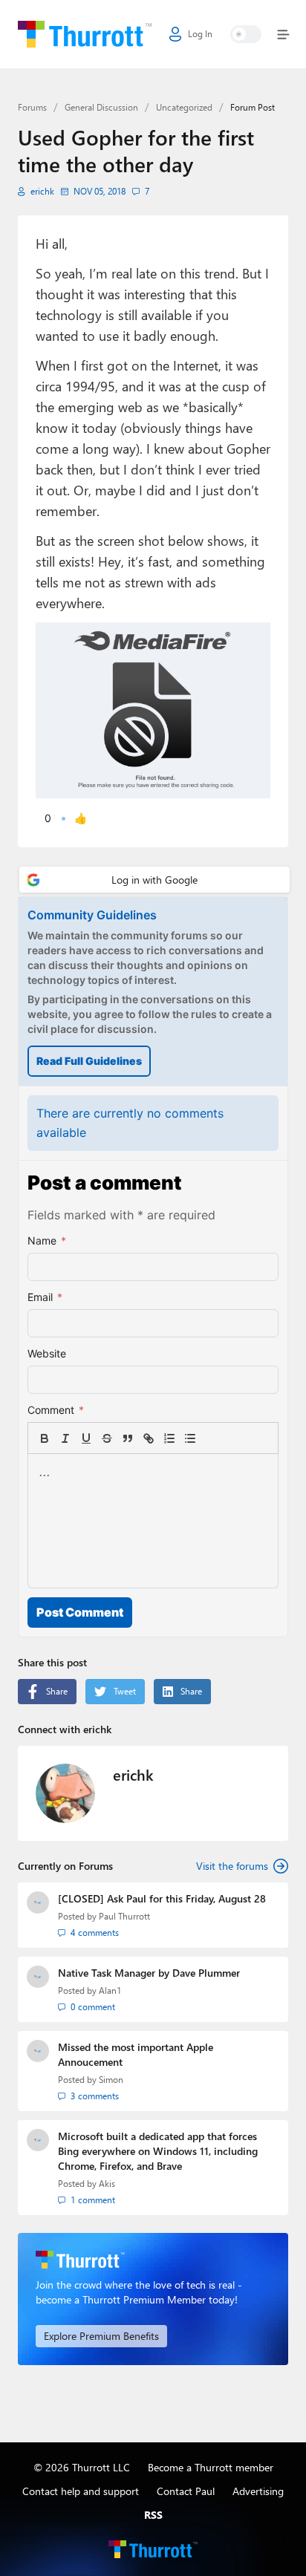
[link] (211, 1438)
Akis (107, 2184)
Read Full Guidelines (89, 1061)
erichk (42, 191)
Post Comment (80, 1612)
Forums (32, 107)
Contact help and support (81, 2491)
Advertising (258, 2491)
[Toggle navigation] (280, 35)
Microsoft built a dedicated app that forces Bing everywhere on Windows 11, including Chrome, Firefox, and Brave (158, 2151)
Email (45, 1297)
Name (47, 1240)
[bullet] (190, 1438)
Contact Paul (186, 2491)
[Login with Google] (154, 880)
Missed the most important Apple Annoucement (136, 2054)
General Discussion (101, 107)
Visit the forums (232, 1866)
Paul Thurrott (124, 1916)
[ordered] (169, 1438)
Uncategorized (184, 107)
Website (47, 1353)
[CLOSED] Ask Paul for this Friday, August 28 (162, 1898)
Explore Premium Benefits (101, 2336)
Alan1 (110, 1990)
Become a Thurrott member (211, 2467)
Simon (111, 2080)
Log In (200, 34)
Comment (56, 1410)
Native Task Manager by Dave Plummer (149, 1973)
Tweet (125, 1691)
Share (57, 1691)
